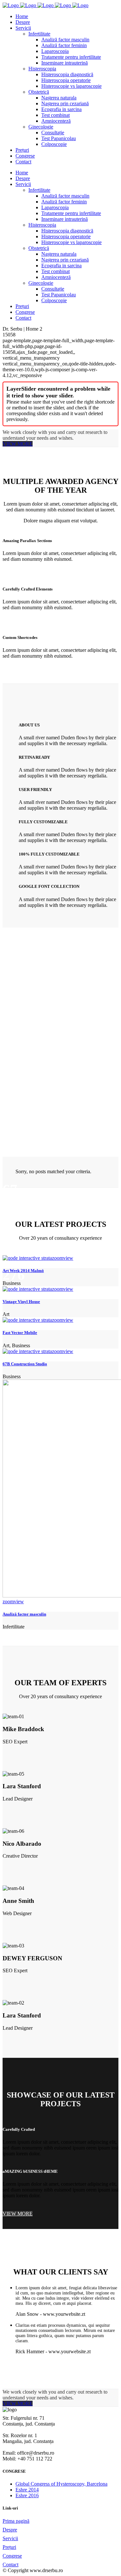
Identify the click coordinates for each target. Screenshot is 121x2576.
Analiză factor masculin (24, 1614)
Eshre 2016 (27, 2495)
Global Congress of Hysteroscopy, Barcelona (61, 2484)
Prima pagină (16, 2521)
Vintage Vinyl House (21, 1302)
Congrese (12, 2556)
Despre (10, 2530)
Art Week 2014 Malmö (23, 1271)
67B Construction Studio (25, 1364)
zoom (58, 1258)
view (68, 1258)
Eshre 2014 (27, 2490)
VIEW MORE (18, 444)
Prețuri (9, 2547)
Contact (10, 2565)
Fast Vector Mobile (20, 1333)
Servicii (10, 2538)
